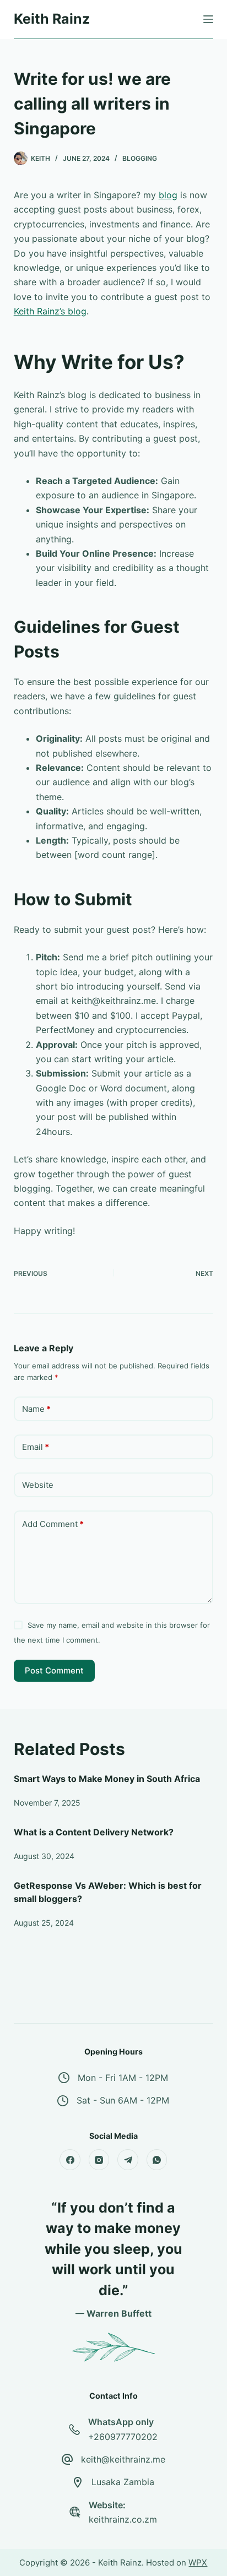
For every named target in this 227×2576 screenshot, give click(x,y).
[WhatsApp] (157, 2160)
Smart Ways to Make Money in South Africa (107, 1779)
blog (168, 195)
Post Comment (54, 1670)
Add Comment (53, 1524)
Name (36, 1409)
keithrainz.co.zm (123, 2519)
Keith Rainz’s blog (50, 311)
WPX (198, 2563)
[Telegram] (128, 2160)
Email (36, 1447)
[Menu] (208, 19)
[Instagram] (99, 2160)
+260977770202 (123, 2437)
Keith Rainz (52, 19)
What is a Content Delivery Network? (94, 1832)
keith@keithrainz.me (123, 2459)
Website (38, 1485)
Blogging (140, 158)
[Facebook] (70, 2160)
